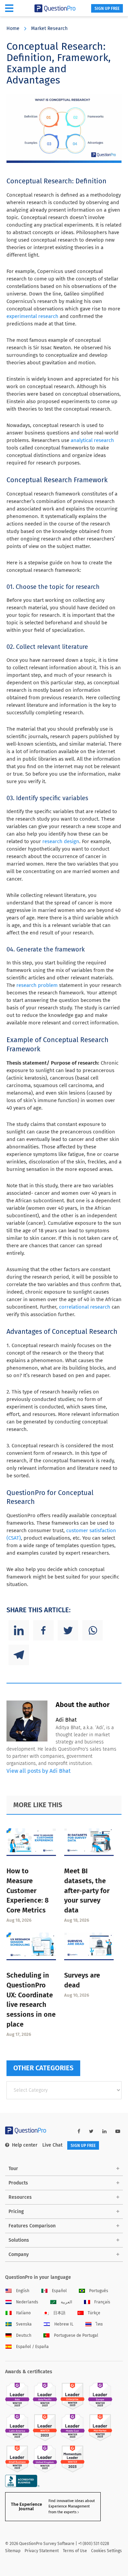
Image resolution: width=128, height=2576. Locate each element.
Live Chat (52, 2145)
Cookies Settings (106, 2551)
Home (13, 28)
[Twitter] (68, 1630)
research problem (37, 985)
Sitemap (13, 2551)
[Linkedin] (19, 1630)
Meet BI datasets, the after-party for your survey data (87, 1891)
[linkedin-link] (104, 2131)
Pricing (16, 2212)
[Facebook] (43, 1630)
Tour (13, 2169)
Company (19, 2254)
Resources (20, 2197)
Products (18, 2183)
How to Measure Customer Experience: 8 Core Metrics (27, 1891)
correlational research (85, 1307)
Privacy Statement (42, 2551)
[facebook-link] (79, 2131)
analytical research (92, 440)
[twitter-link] (91, 2131)
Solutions (19, 2240)
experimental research (32, 316)
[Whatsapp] (93, 1630)
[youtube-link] (118, 2131)
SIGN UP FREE (107, 9)
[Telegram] (19, 1655)
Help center (25, 2145)
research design (61, 841)
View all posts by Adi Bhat (39, 1771)
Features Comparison (32, 2226)
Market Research (49, 28)
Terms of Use (75, 2551)
